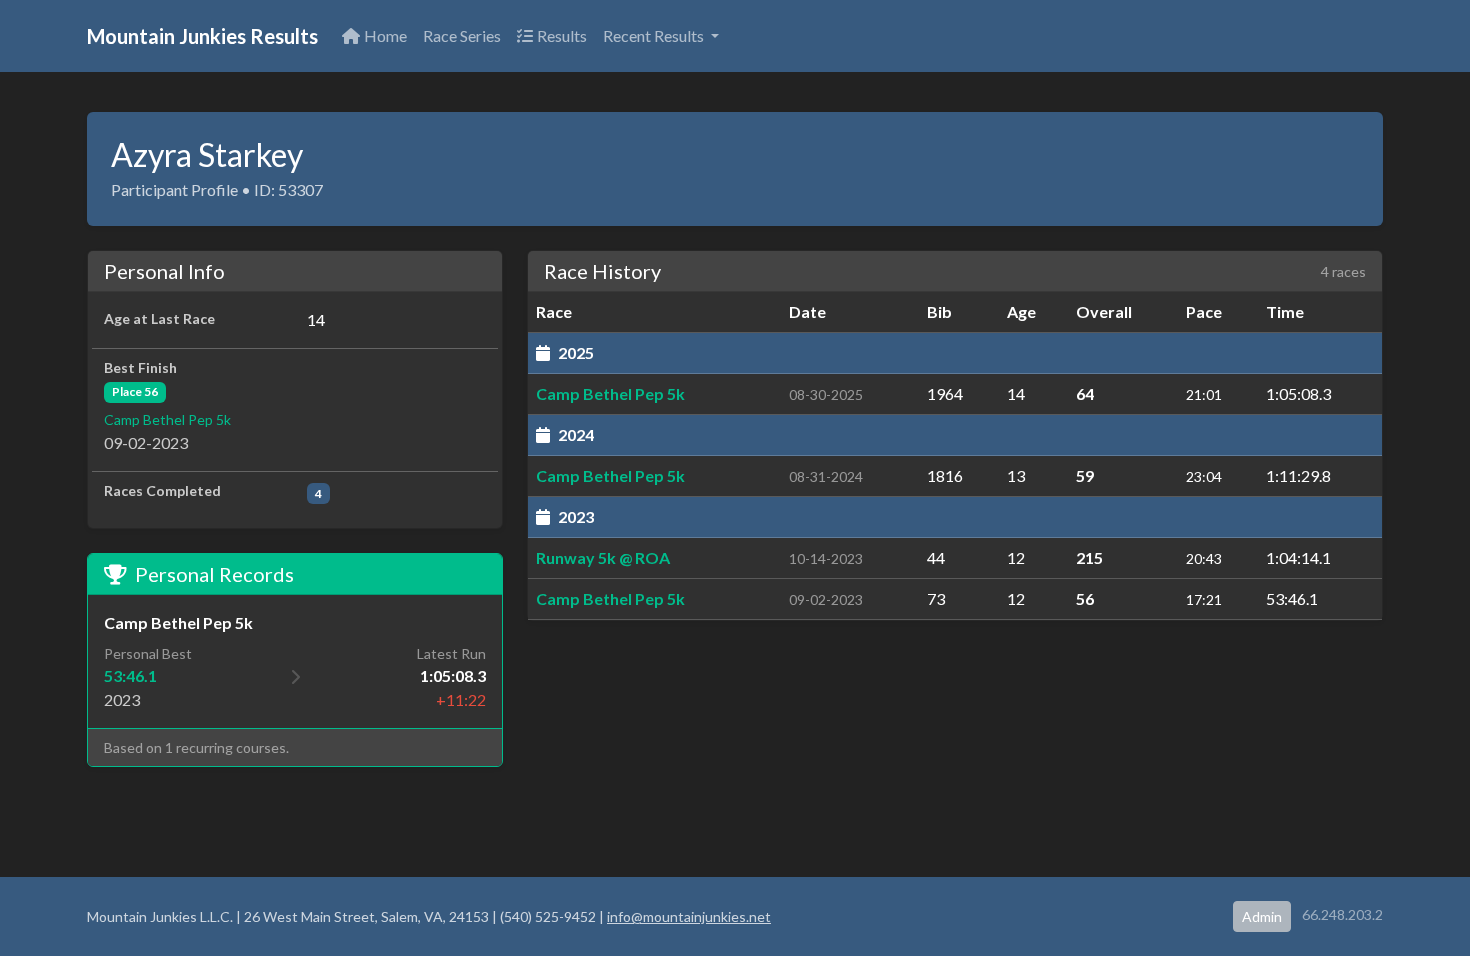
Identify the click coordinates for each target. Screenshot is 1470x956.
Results (562, 35)
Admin (1262, 916)
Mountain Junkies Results (202, 36)
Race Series (462, 35)
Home (385, 35)
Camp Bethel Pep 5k (167, 419)
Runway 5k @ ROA (603, 557)
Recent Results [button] (655, 35)
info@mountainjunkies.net (689, 916)
